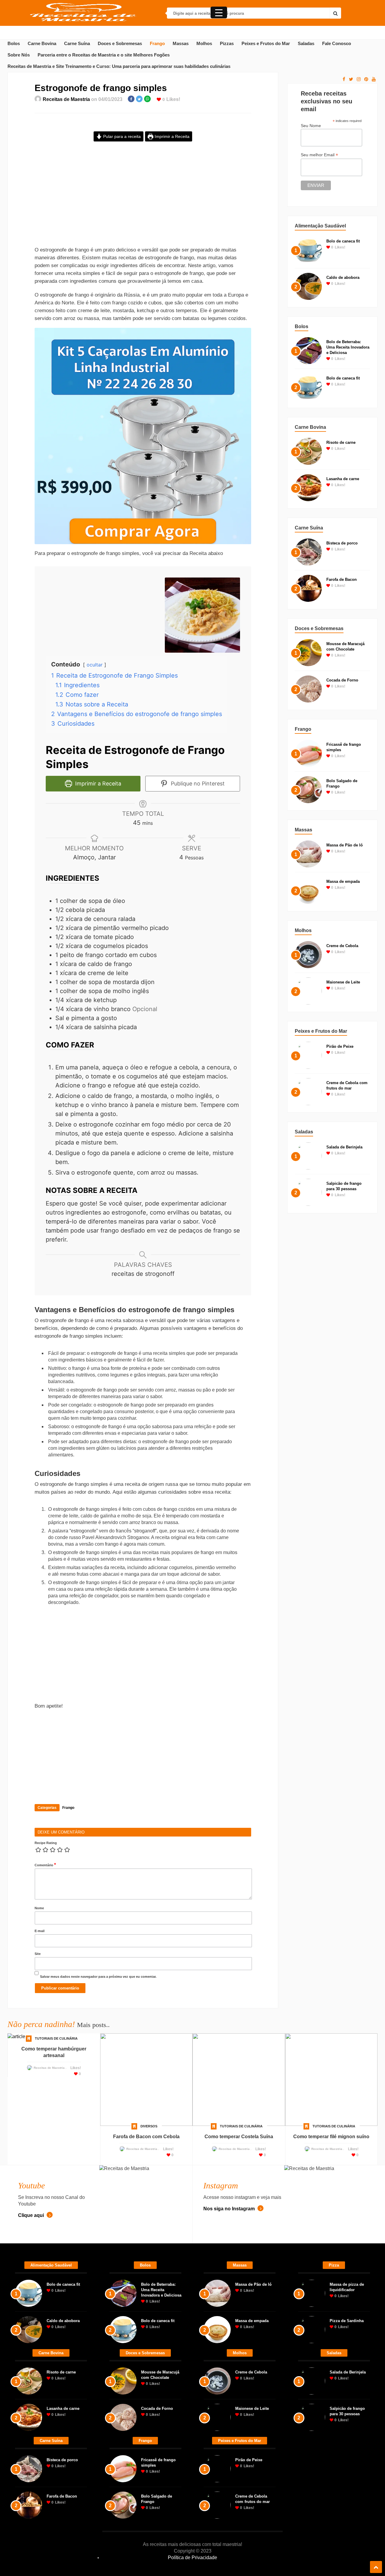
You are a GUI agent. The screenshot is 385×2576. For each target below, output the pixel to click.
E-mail (40, 1931)
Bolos (14, 44)
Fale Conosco (337, 44)
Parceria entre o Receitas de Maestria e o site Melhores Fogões (104, 55)
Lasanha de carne (343, 479)
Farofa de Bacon (342, 579)
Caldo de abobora (343, 277)
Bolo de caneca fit (343, 241)
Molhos (204, 44)
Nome (39, 1908)
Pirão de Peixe (340, 1046)
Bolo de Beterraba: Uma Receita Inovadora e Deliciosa (348, 347)
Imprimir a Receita (171, 136)
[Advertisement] (143, 199)
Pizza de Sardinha (347, 2321)
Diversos (149, 2126)
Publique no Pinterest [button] (197, 783)
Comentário (45, 1865)
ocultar (95, 665)
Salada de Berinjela (344, 1147)
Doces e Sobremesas (120, 44)
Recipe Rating (46, 1843)
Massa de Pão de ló (345, 845)
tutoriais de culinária (56, 2038)
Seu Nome (311, 126)
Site (38, 1954)
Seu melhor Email (319, 155)
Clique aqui (32, 2215)
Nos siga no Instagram (230, 2209)
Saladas (306, 44)
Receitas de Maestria (66, 99)
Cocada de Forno (342, 680)
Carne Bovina (42, 44)
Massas (181, 44)
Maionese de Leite (343, 982)
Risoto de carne (341, 442)
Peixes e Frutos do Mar (266, 44)
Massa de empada (343, 881)
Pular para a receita (121, 136)
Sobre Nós (19, 55)
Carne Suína (77, 44)
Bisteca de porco (342, 543)
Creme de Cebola (342, 946)
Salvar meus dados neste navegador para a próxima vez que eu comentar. (98, 1977)
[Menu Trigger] (219, 12)
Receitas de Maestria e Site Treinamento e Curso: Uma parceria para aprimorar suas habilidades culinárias (119, 66)
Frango (157, 44)
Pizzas (227, 44)
